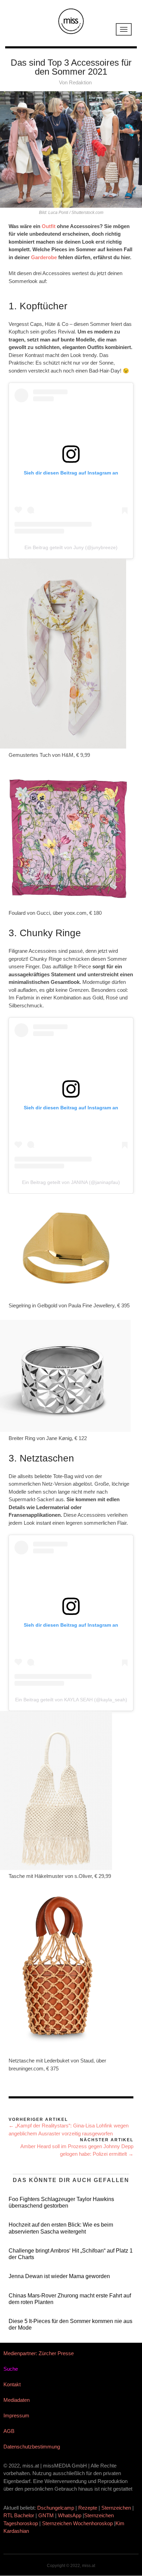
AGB (9, 2431)
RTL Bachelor (19, 2515)
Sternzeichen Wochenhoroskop (77, 2523)
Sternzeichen (116, 2508)
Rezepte (88, 2508)
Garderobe (45, 257)
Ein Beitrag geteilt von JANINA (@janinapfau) (71, 1182)
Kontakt (12, 2384)
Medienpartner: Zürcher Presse (39, 2353)
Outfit (49, 226)
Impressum (16, 2415)
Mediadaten (17, 2400)
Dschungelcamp (56, 2508)
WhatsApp (70, 2515)
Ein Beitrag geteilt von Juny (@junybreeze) (71, 547)
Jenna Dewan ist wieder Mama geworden (59, 2276)
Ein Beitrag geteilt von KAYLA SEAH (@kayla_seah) (71, 1700)
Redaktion (80, 82)
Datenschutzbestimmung (32, 2447)
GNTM (46, 2515)
